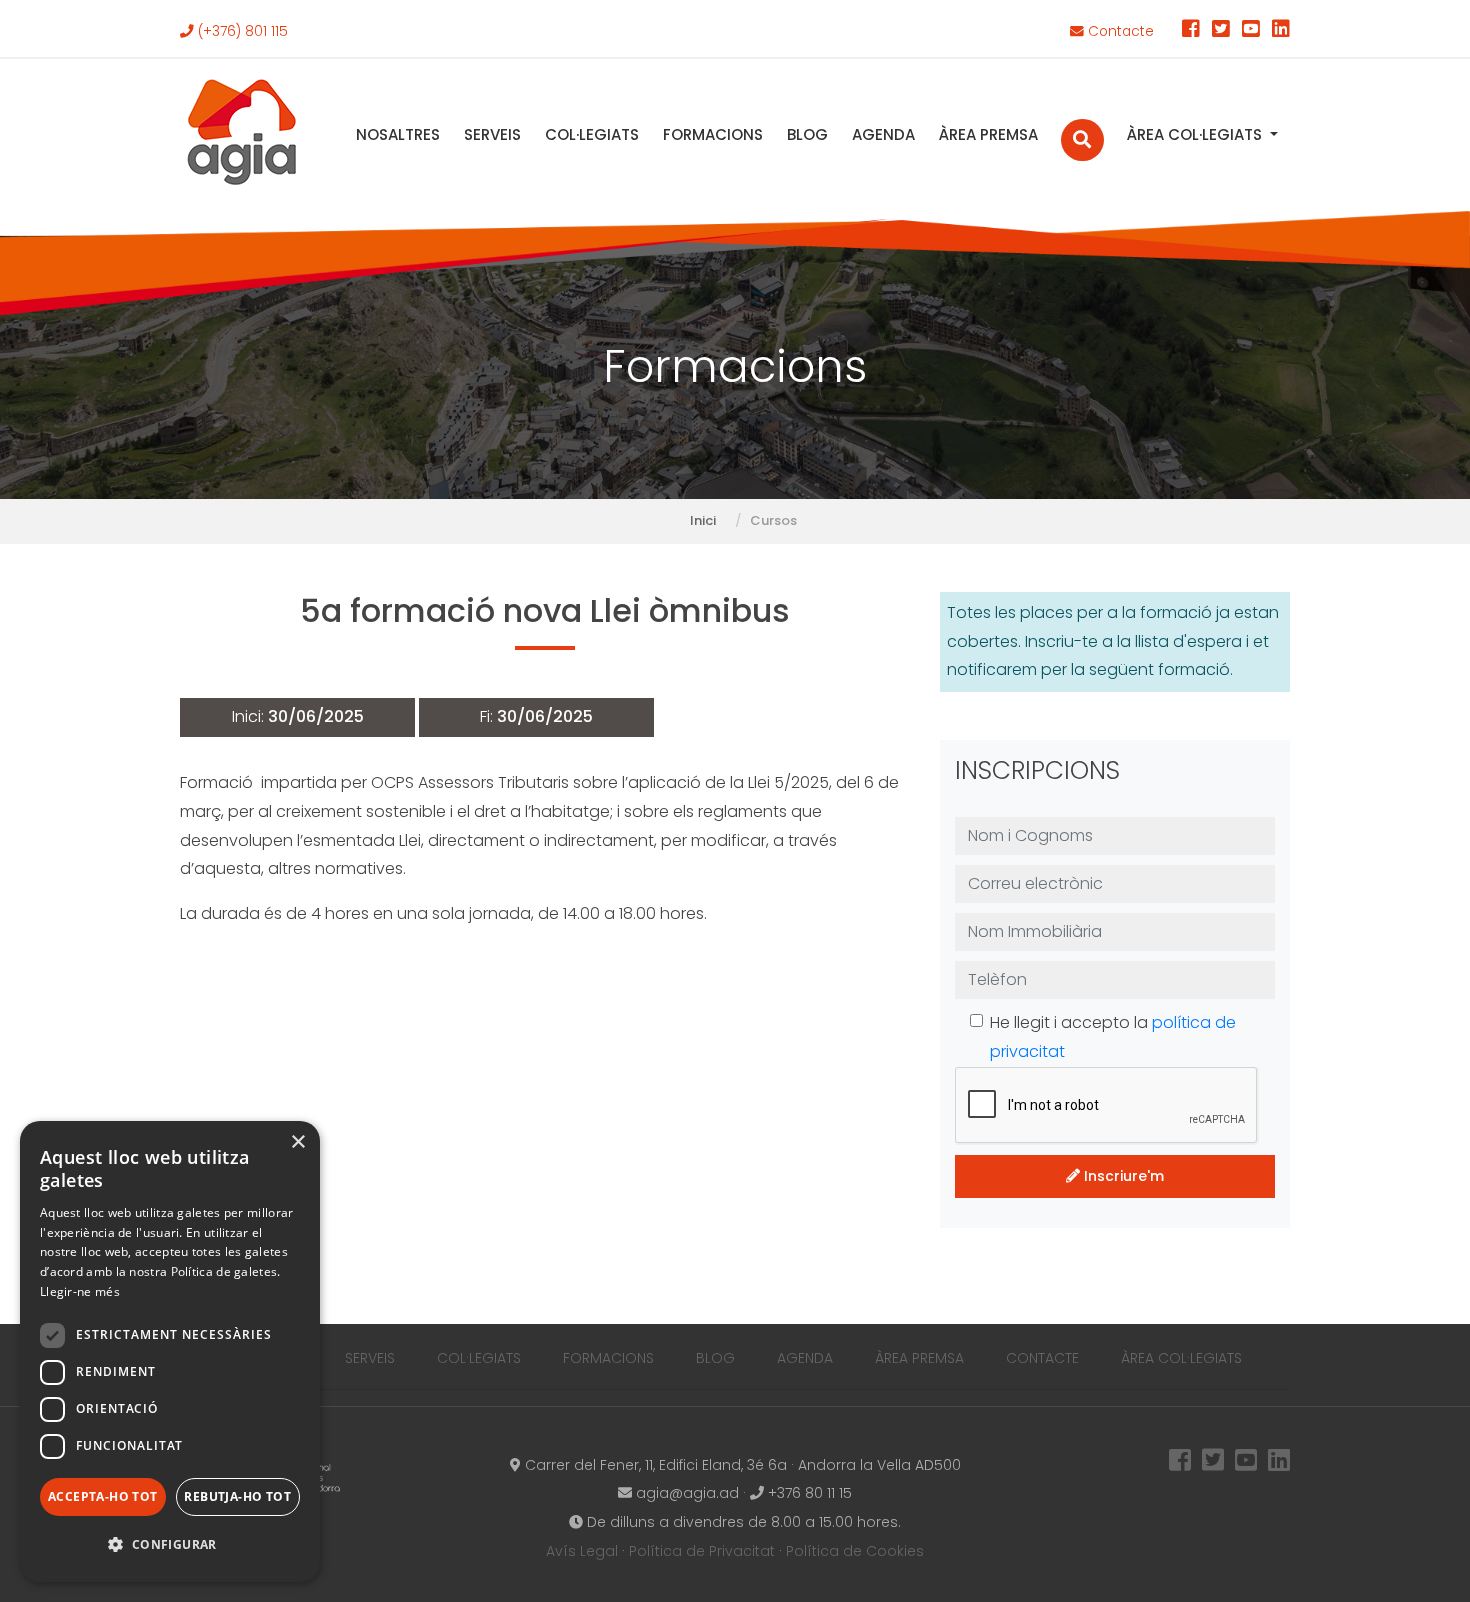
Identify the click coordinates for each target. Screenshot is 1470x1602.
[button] (170, 1545)
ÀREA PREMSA (988, 134)
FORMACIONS (713, 134)
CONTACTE (1042, 1358)
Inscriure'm (1122, 1176)
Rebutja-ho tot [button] (237, 1496)
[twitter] (1221, 31)
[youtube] (1251, 31)
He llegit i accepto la (1113, 1037)
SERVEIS (492, 134)
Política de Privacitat (702, 1551)
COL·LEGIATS (592, 134)
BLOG (807, 134)
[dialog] (170, 1351)
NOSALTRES (398, 134)
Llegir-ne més (80, 1291)
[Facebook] (1191, 31)
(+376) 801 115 (241, 31)
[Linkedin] (1281, 31)
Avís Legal (582, 1551)
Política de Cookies (855, 1551)
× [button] (297, 1142)
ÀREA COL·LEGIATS (1196, 134)
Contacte (1119, 31)
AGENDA (883, 134)
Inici (703, 520)
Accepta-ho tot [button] (103, 1496)
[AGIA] (242, 134)
